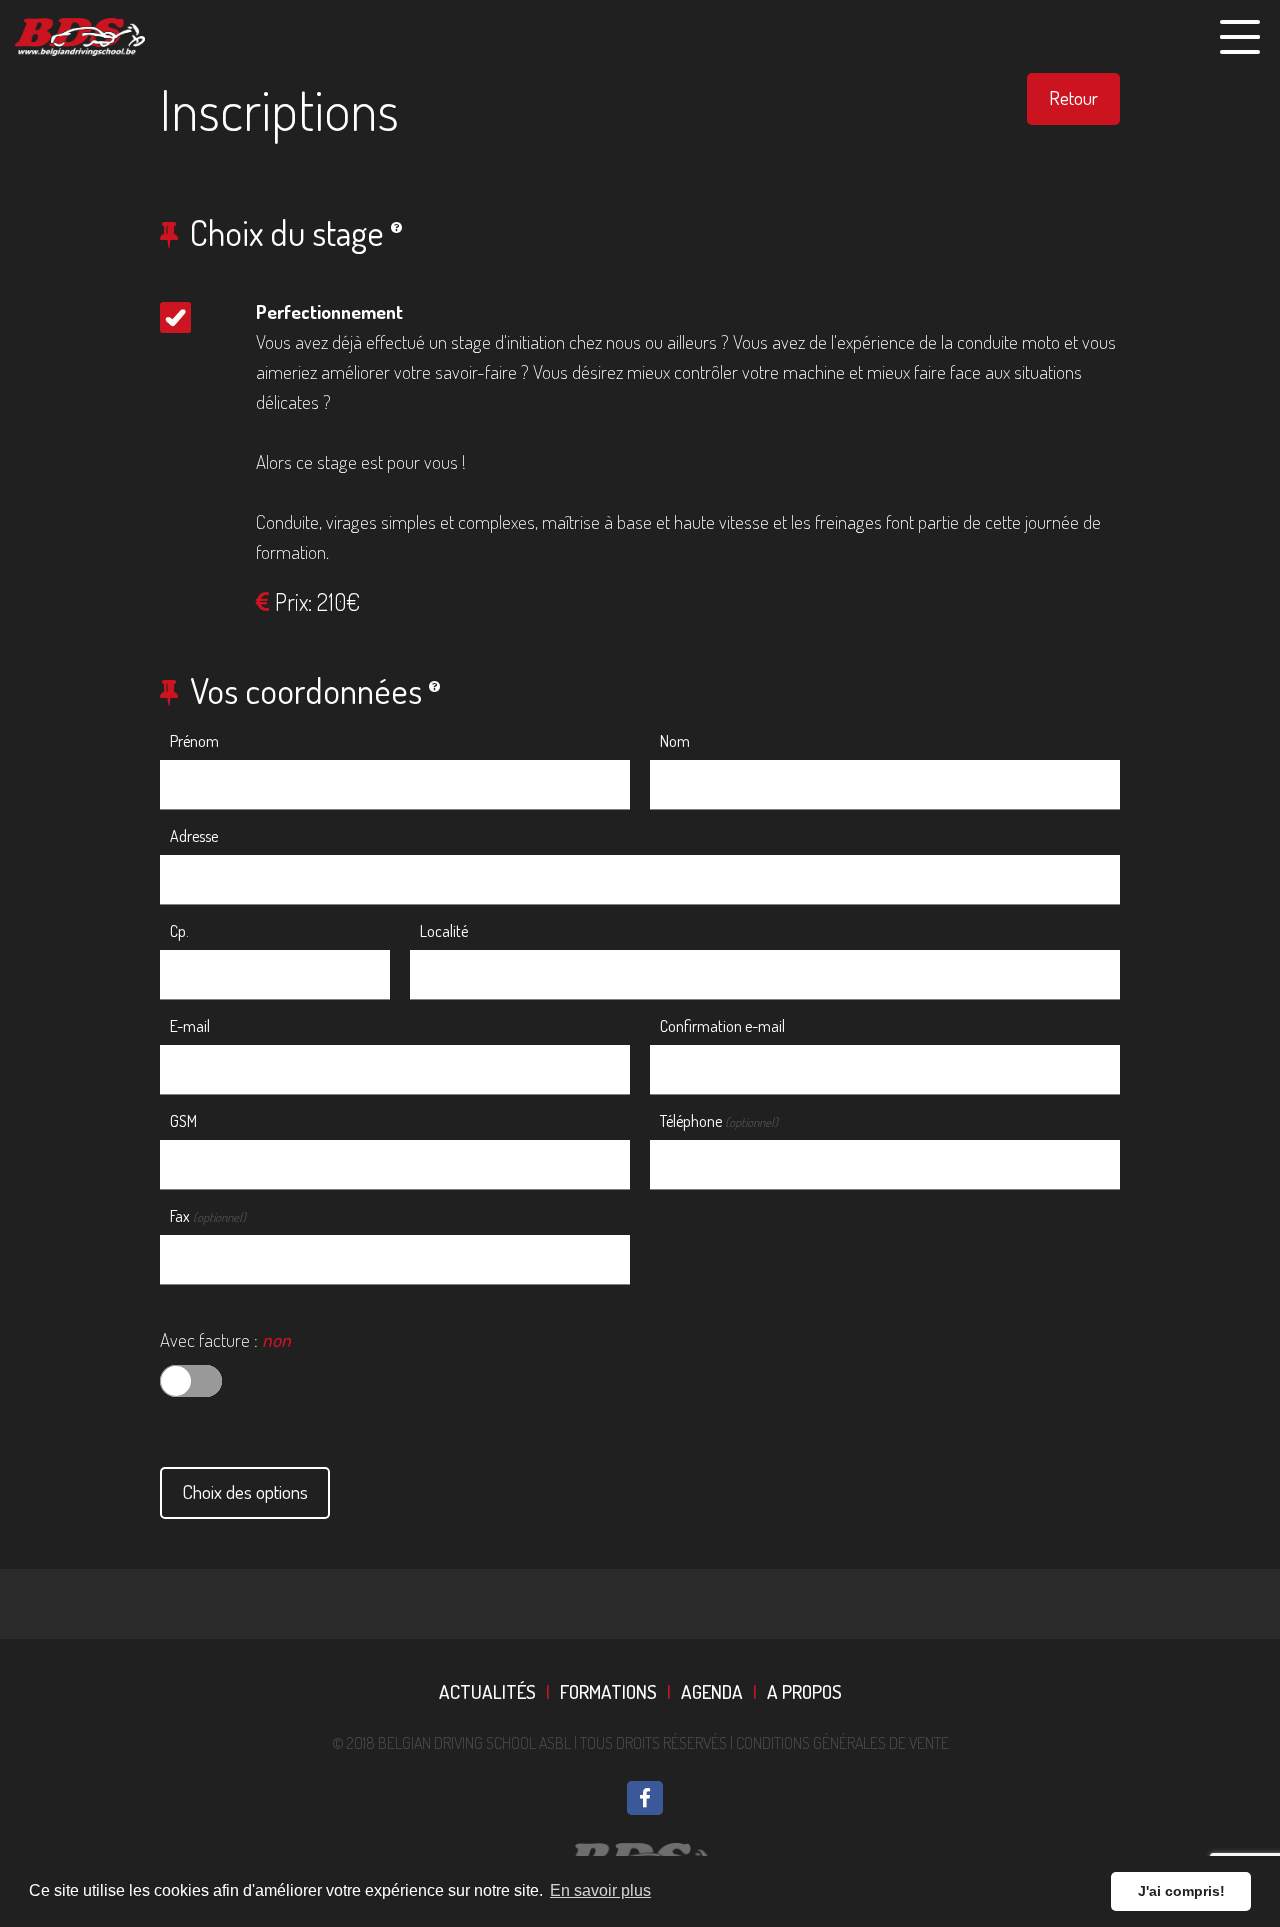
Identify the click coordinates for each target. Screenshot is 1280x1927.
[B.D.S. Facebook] (645, 1798)
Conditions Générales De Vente (842, 1743)
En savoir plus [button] (600, 1890)
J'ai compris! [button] (1181, 1891)
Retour (1073, 97)
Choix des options (245, 1491)
